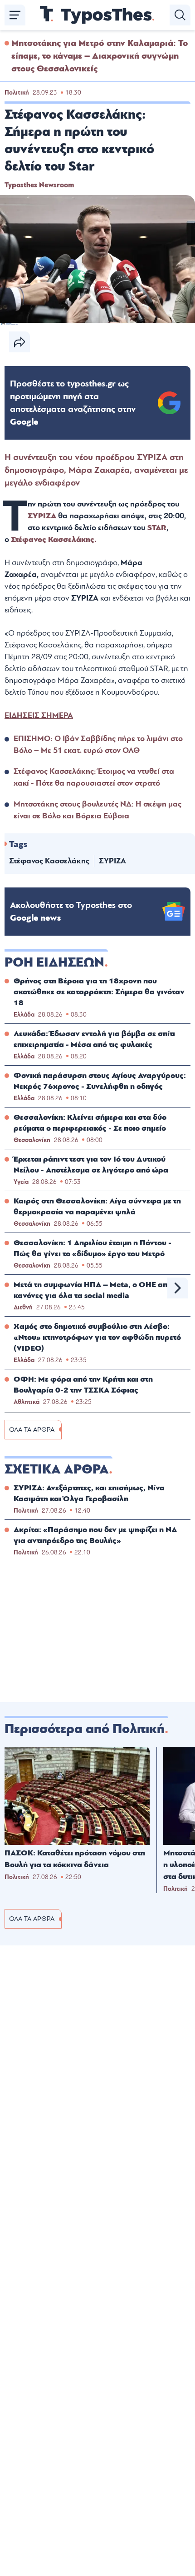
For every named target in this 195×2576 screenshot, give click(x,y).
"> (73, 403)
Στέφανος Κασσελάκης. (54, 539)
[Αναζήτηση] (180, 15)
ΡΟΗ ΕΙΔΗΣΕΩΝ (54, 962)
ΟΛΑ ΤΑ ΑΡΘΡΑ (32, 1430)
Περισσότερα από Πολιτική (85, 1729)
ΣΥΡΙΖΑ (43, 516)
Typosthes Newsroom (39, 185)
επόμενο (178, 1288)
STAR (157, 528)
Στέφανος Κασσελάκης (49, 861)
